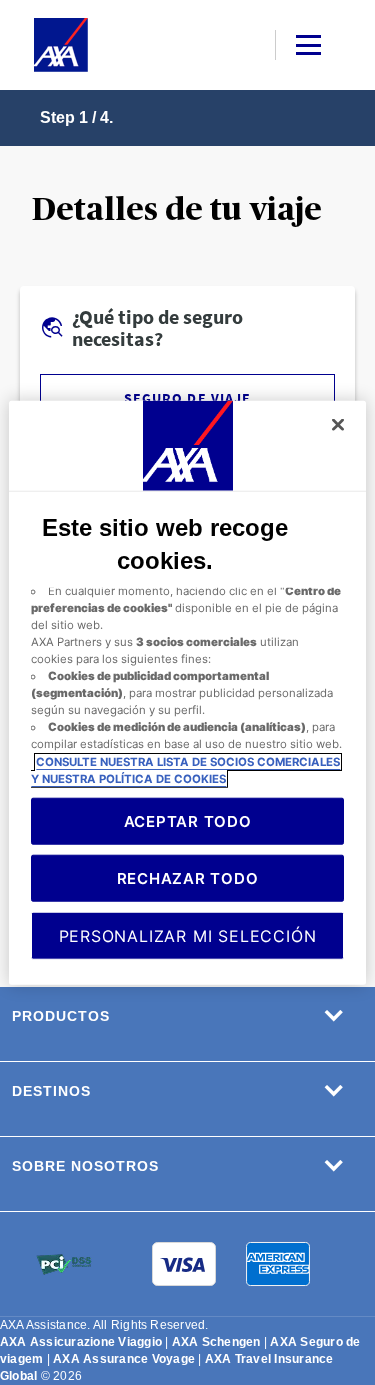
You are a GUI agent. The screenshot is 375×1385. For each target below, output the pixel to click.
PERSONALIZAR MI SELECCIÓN (188, 935)
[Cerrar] (338, 424)
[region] (187, 692)
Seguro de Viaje (187, 398)
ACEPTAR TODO (188, 820)
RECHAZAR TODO (188, 877)
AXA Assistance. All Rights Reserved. (104, 1325)
